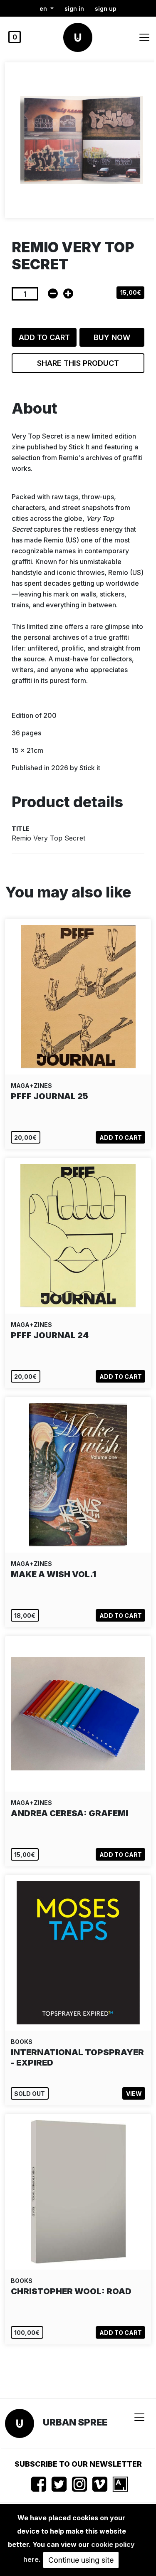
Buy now (112, 337)
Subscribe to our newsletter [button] (78, 2464)
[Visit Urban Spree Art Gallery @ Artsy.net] (120, 2484)
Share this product (78, 363)
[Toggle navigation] (144, 37)
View (134, 2094)
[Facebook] (39, 2484)
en (44, 9)
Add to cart (44, 337)
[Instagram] (79, 2484)
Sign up (106, 9)
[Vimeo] (100, 2484)
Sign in (74, 9)
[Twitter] (59, 2484)
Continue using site (81, 2560)
